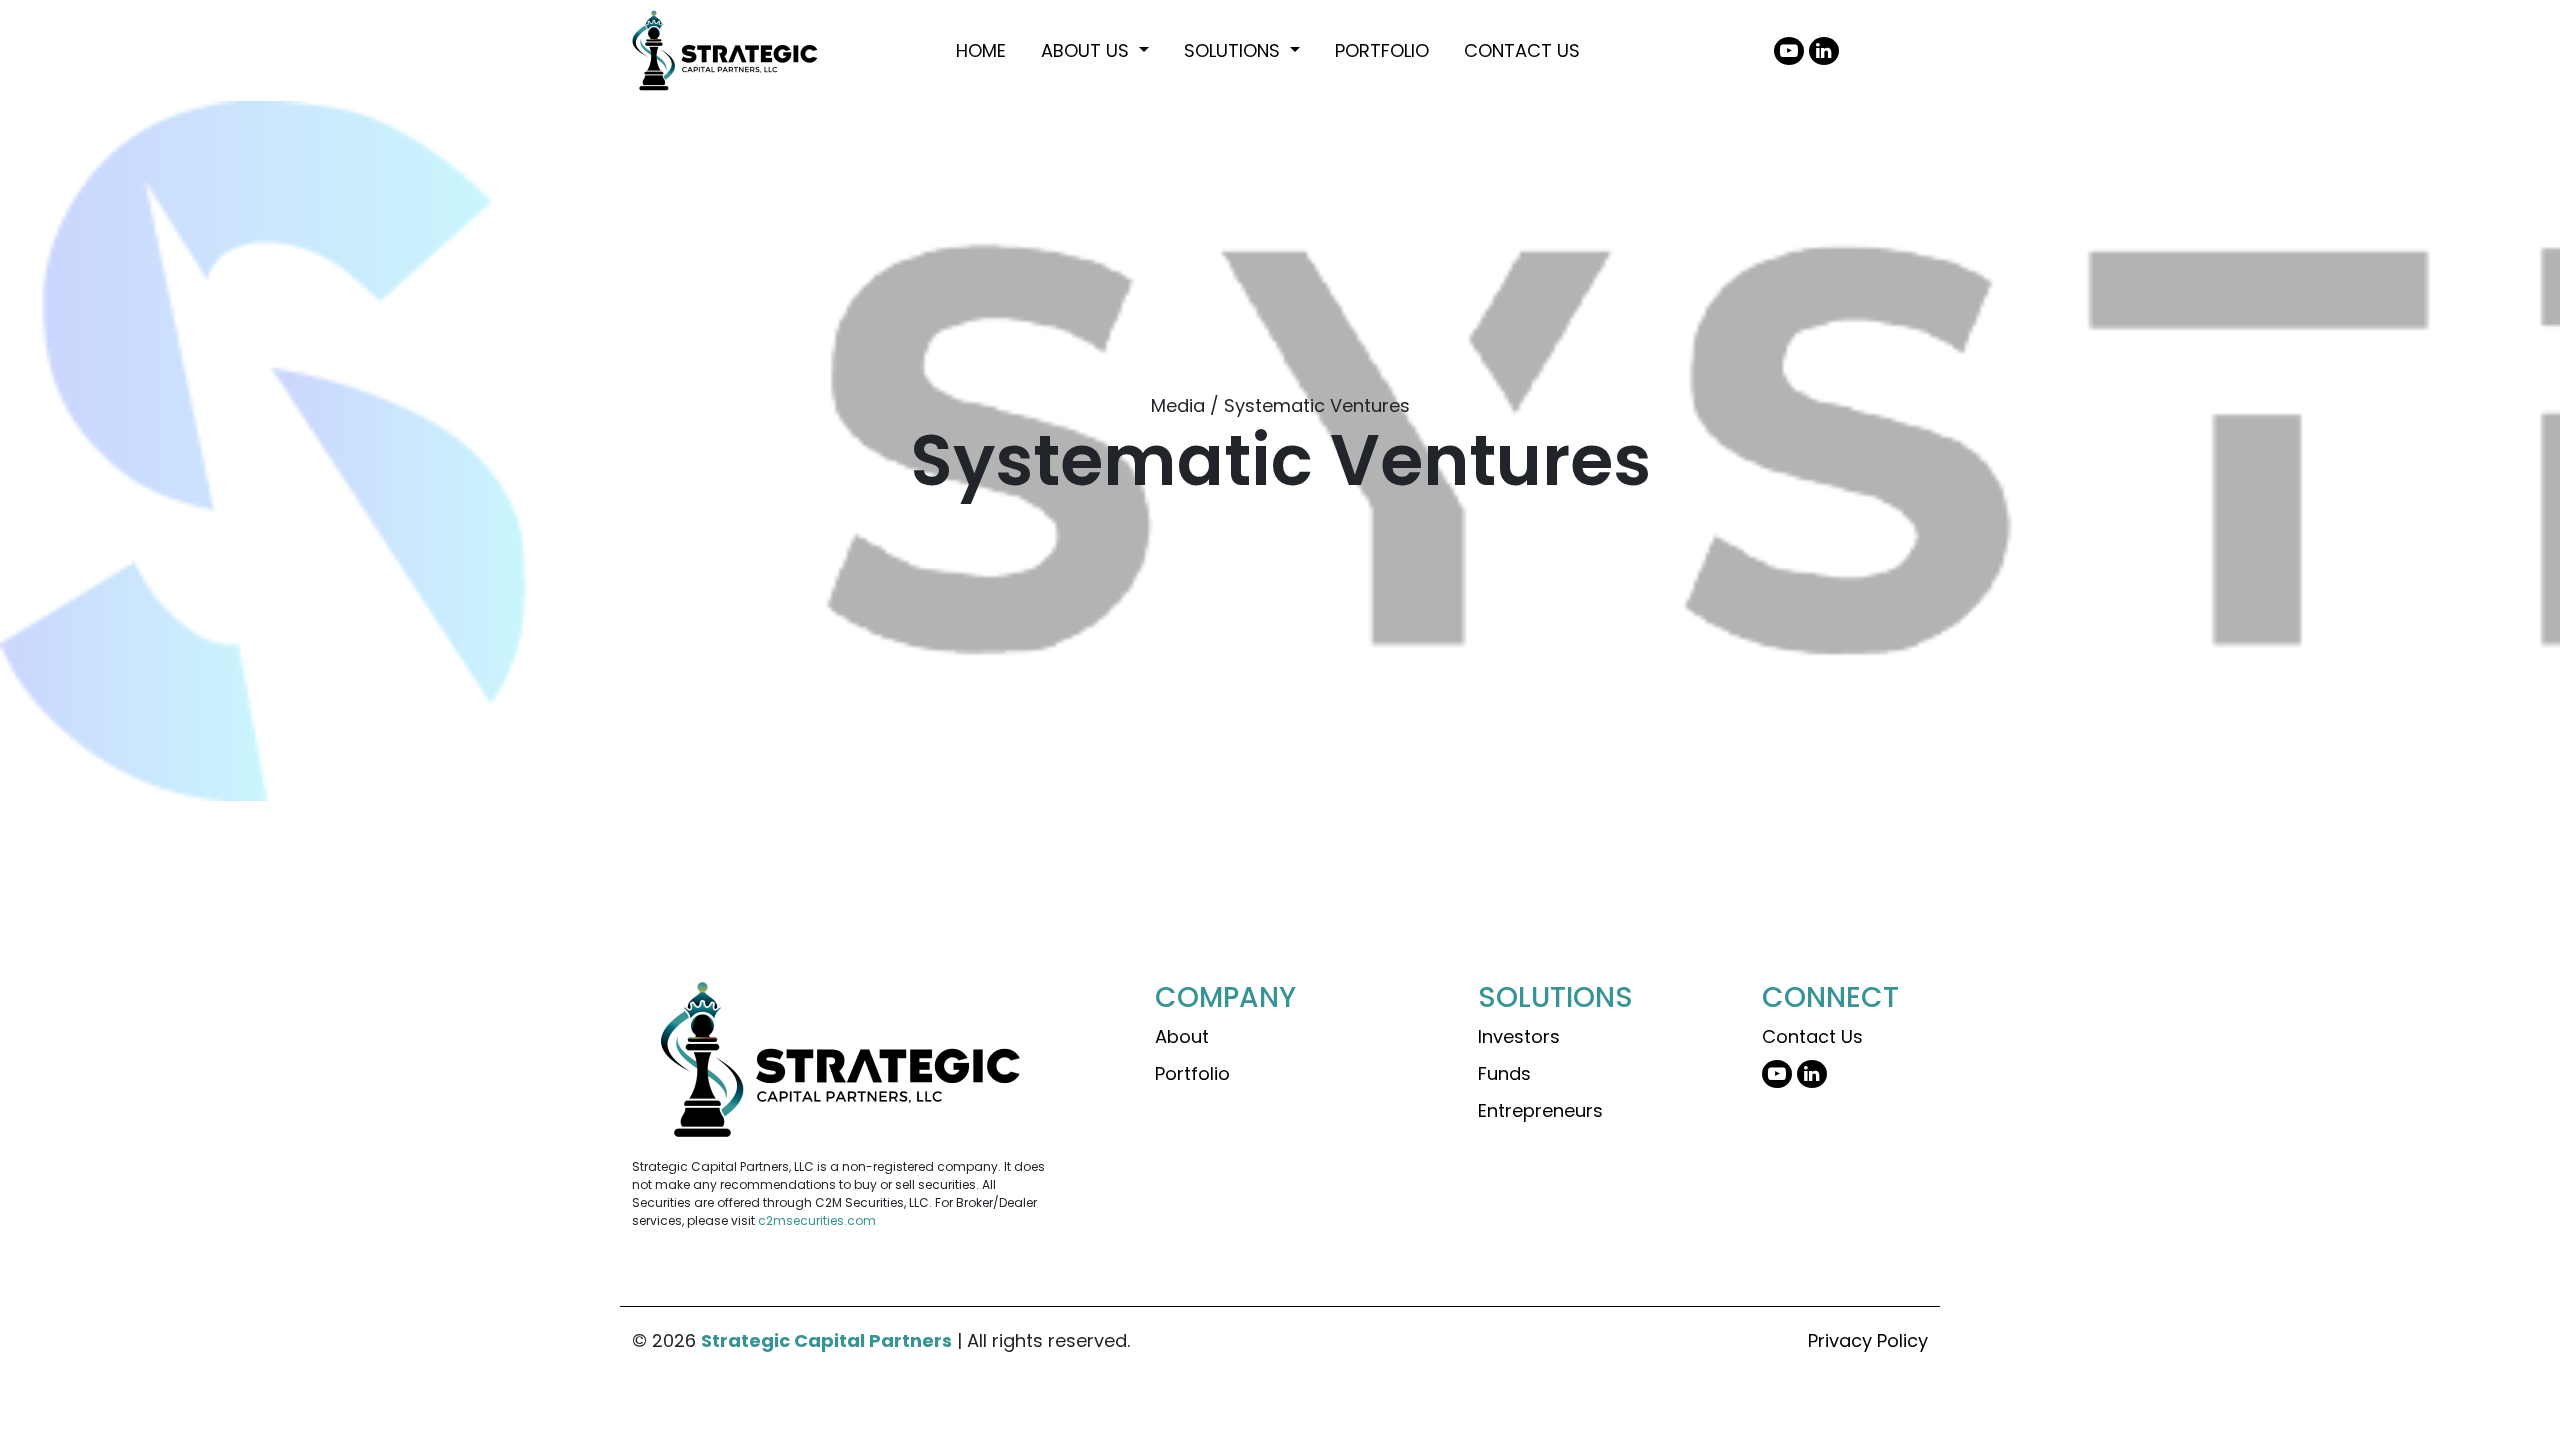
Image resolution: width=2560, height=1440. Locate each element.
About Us (1087, 50)
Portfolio (1382, 50)
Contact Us (1522, 50)
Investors (1519, 1036)
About (1182, 1036)
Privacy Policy (1868, 1340)
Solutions (1234, 50)
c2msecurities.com (817, 1220)
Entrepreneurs (1540, 1110)
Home (981, 50)
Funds (1504, 1073)
